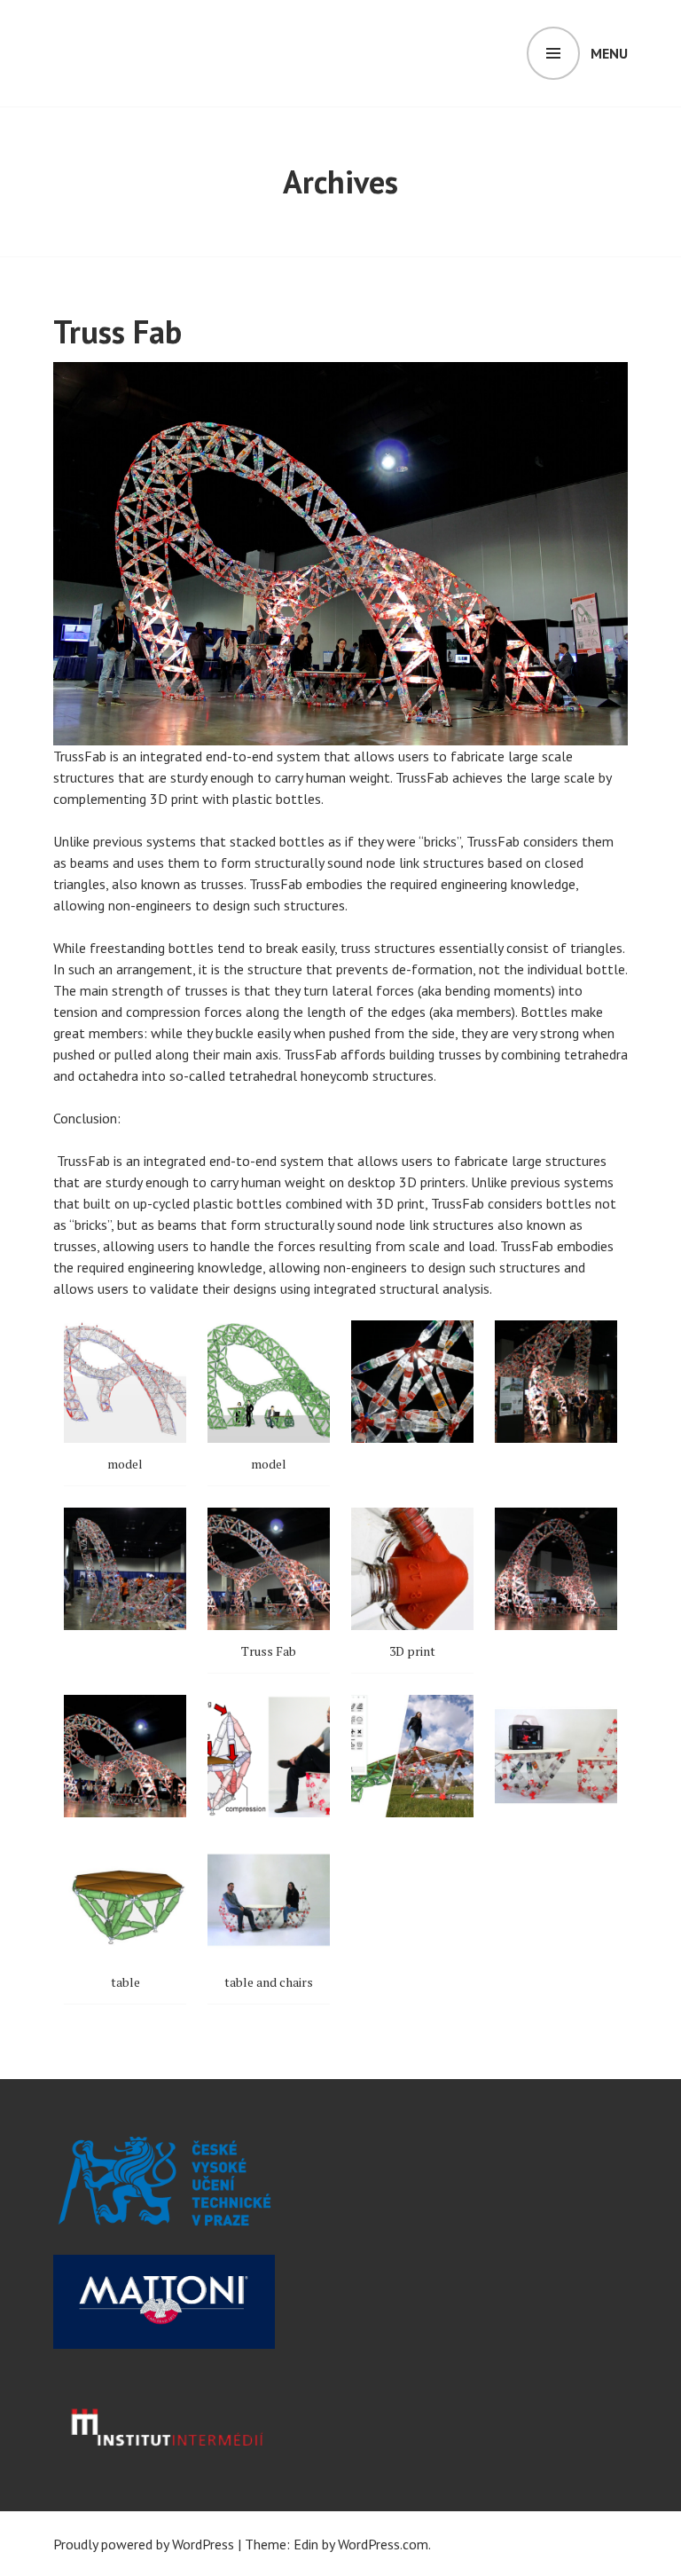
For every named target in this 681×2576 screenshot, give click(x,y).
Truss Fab (117, 331)
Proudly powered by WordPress (144, 2544)
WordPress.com (383, 2544)
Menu (609, 53)
